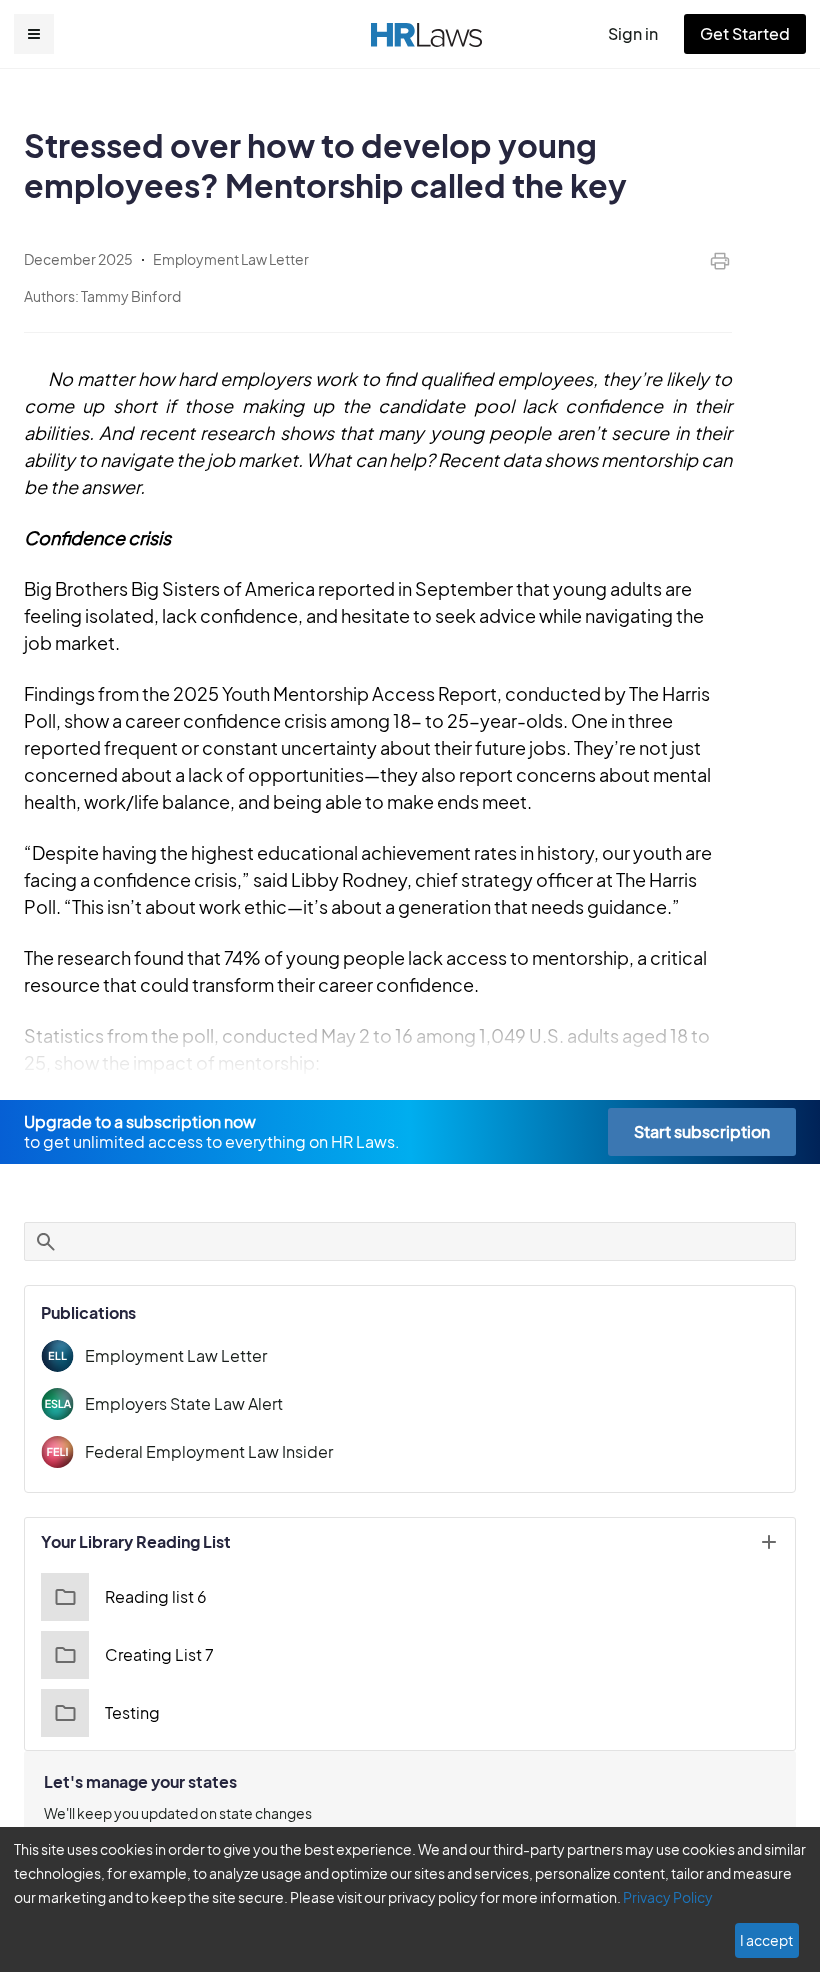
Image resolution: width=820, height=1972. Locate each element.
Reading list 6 (156, 1596)
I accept (766, 1940)
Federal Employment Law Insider (209, 1451)
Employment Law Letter (176, 1355)
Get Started (745, 33)
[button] (34, 34)
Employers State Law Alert (184, 1403)
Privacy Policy (668, 1897)
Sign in (633, 33)
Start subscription (702, 1131)
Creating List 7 (159, 1654)
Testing (132, 1712)
